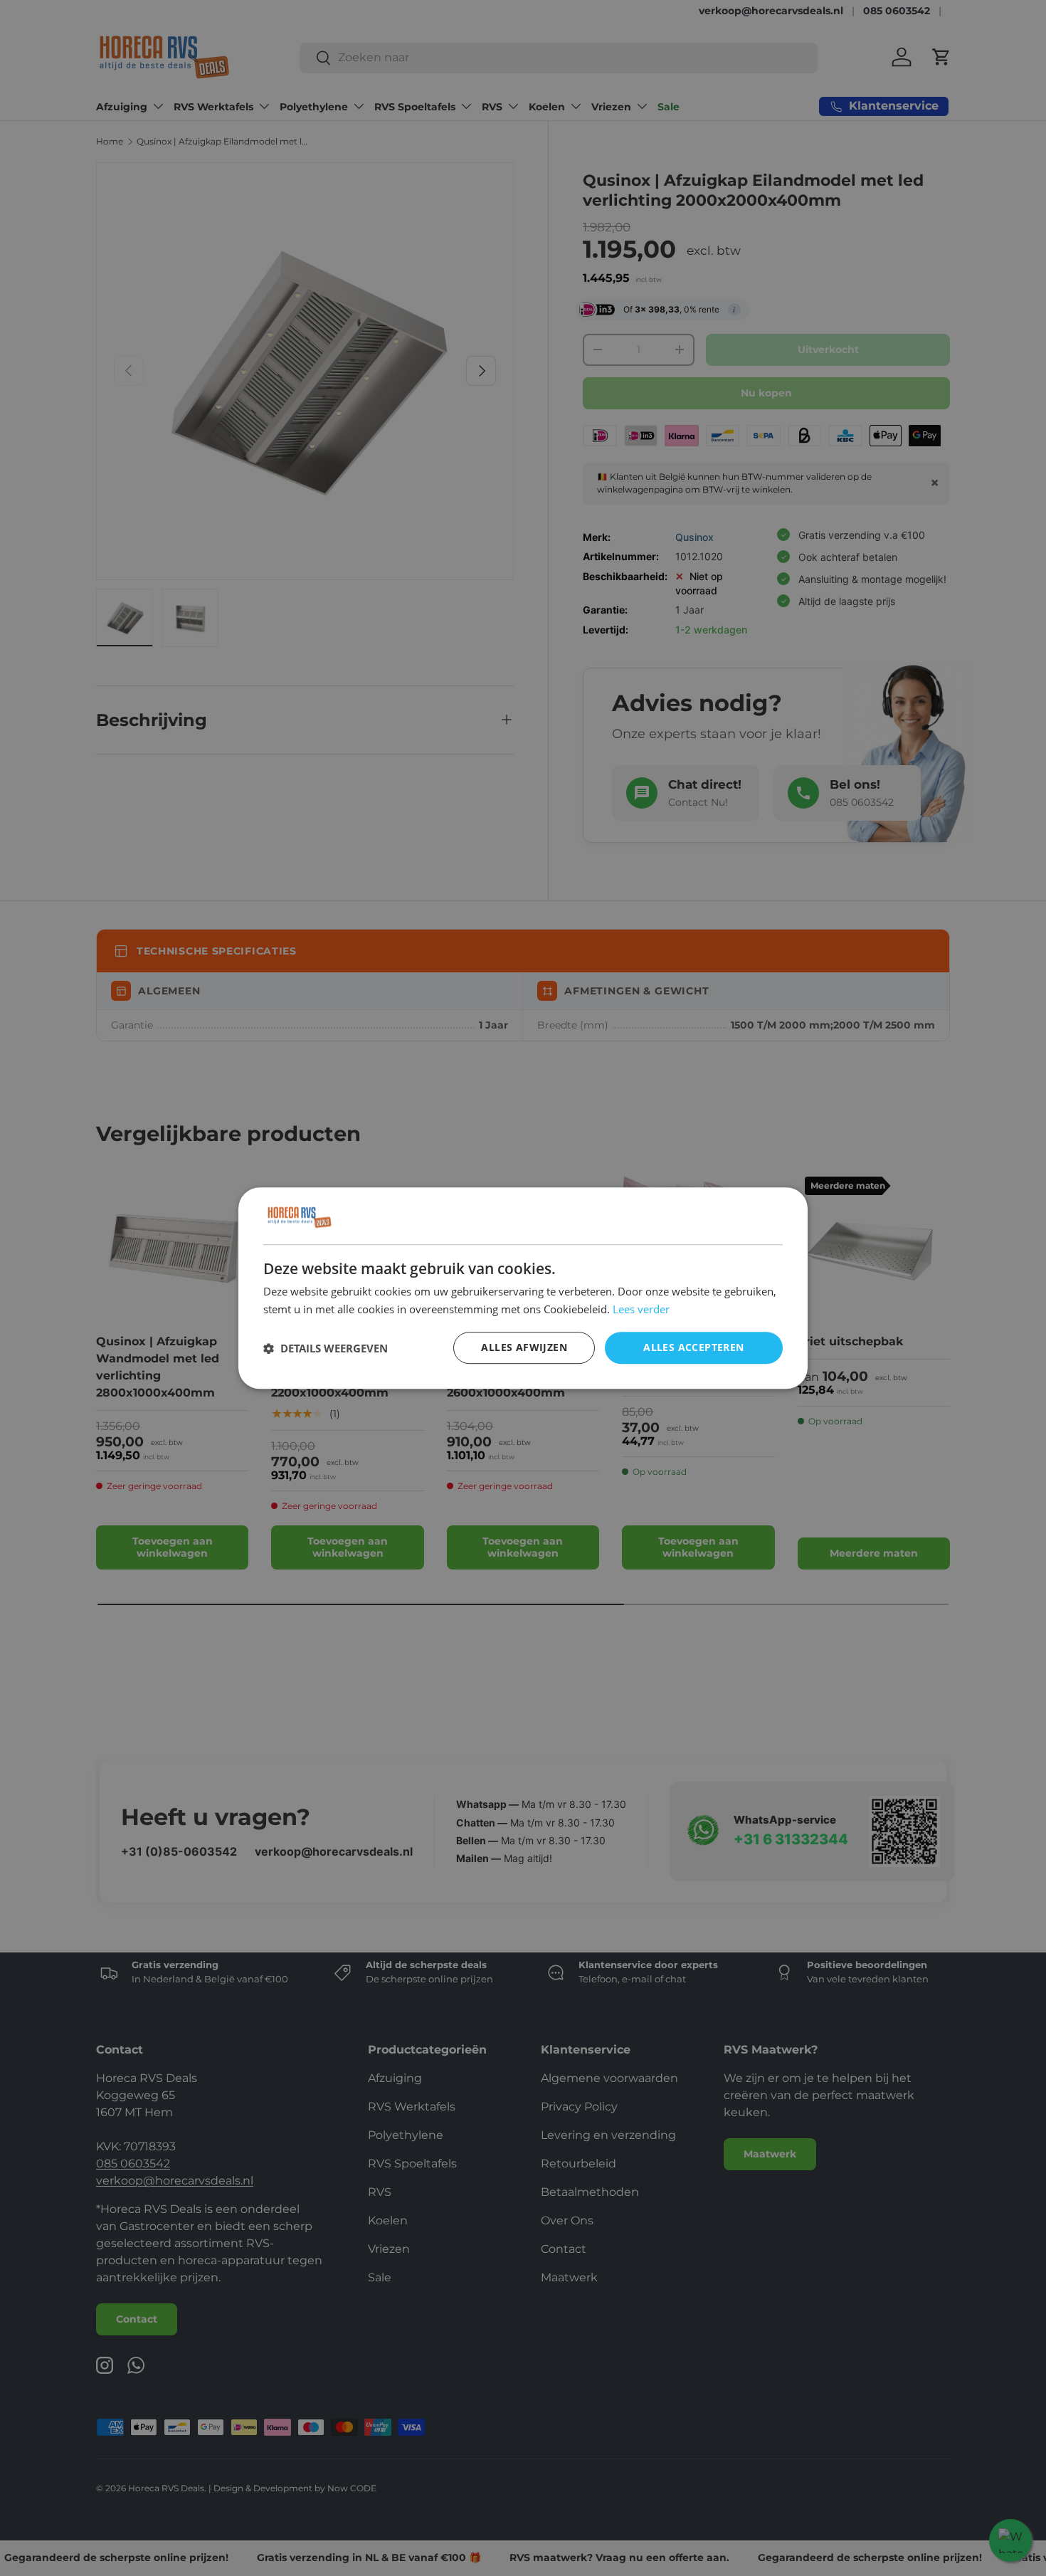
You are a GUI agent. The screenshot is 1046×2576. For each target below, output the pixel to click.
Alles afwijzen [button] (524, 1348)
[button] (326, 1348)
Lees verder (641, 1309)
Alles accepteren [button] (693, 1348)
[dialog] (523, 1288)
